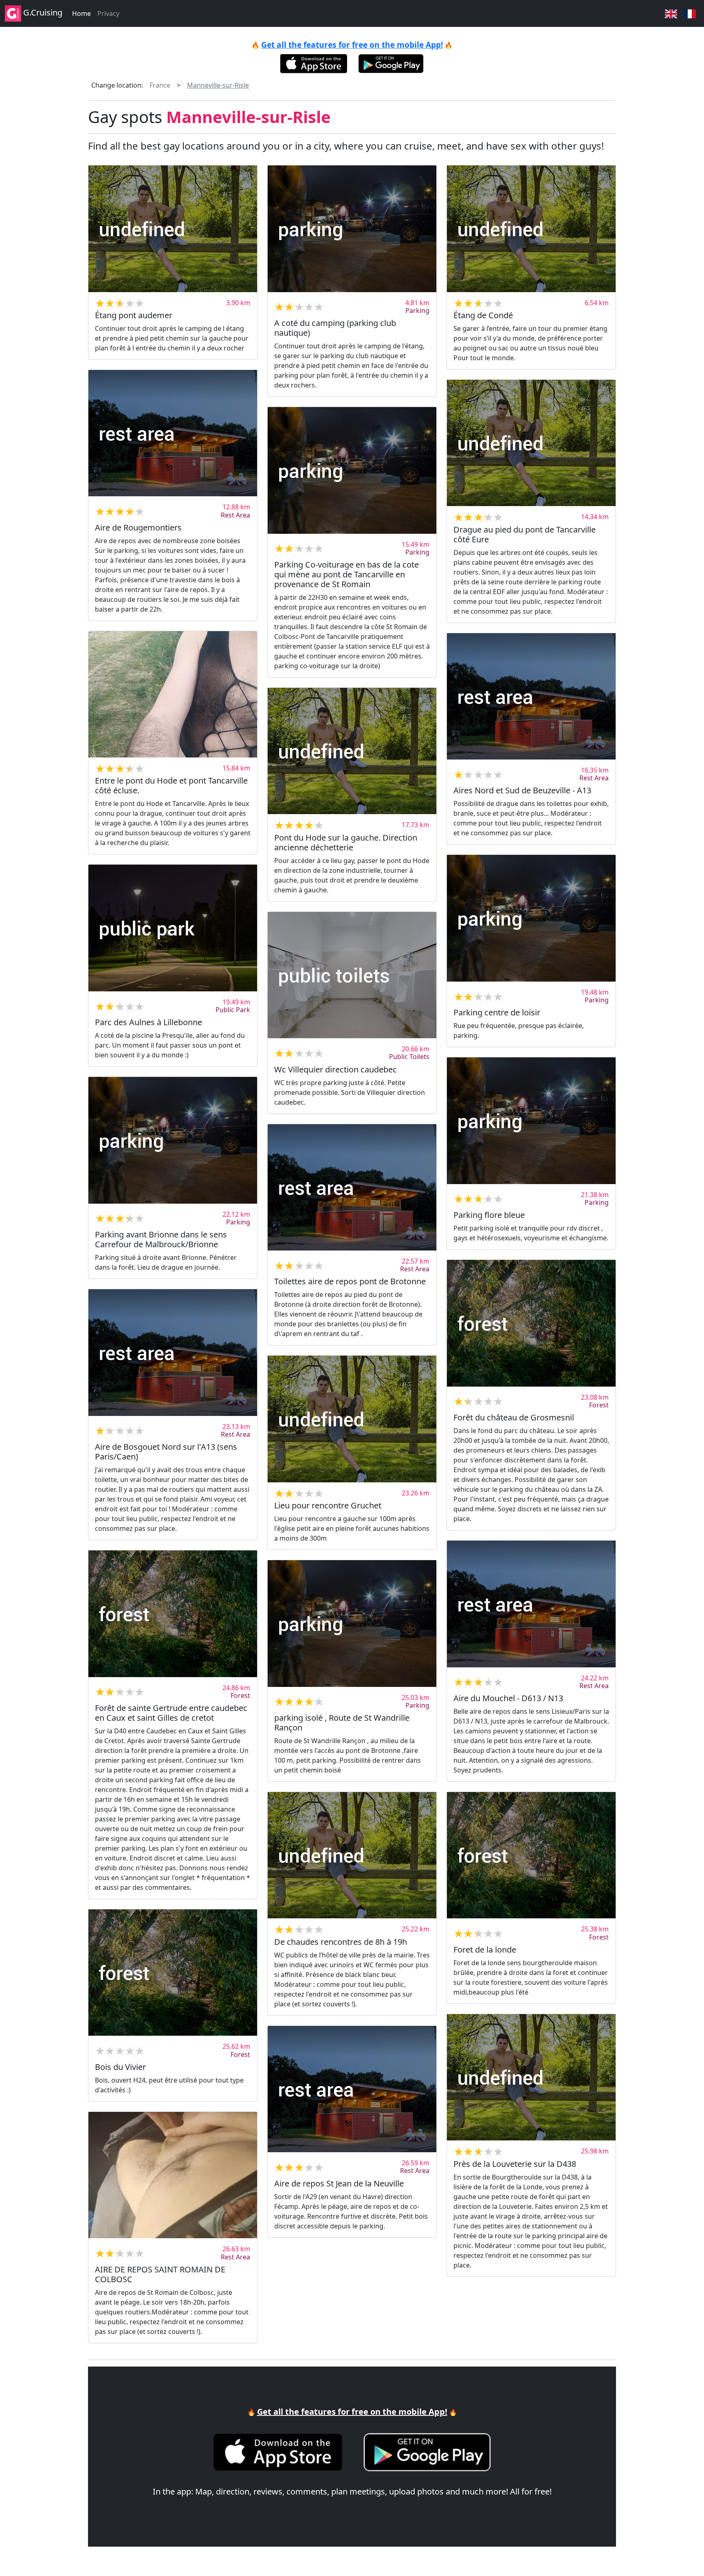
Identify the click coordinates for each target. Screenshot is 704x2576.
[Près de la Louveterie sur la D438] (531, 2077)
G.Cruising (42, 12)
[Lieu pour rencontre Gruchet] (352, 1419)
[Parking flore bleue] (531, 1121)
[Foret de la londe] (531, 1855)
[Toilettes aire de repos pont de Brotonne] (352, 1188)
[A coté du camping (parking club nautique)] (352, 229)
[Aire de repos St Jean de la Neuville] (352, 2089)
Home (81, 13)
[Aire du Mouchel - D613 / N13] (531, 1604)
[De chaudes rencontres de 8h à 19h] (352, 1855)
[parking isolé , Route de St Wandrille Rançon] (352, 1624)
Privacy (108, 13)
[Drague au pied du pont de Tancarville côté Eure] (531, 443)
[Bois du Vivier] (173, 1973)
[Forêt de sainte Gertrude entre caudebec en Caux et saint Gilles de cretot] (173, 1614)
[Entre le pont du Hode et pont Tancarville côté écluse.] (173, 695)
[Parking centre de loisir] (531, 918)
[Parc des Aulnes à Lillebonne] (173, 928)
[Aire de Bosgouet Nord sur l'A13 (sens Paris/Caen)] (173, 1353)
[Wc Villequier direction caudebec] (352, 975)
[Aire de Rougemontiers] (173, 433)
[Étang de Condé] (531, 229)
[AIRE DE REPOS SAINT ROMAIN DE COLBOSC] (173, 2175)
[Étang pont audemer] (173, 229)
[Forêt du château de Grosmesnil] (531, 1323)
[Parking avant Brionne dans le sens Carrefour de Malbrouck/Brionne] (173, 1140)
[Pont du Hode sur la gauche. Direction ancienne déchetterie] (352, 751)
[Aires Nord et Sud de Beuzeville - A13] (531, 697)
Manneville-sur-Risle (218, 85)
